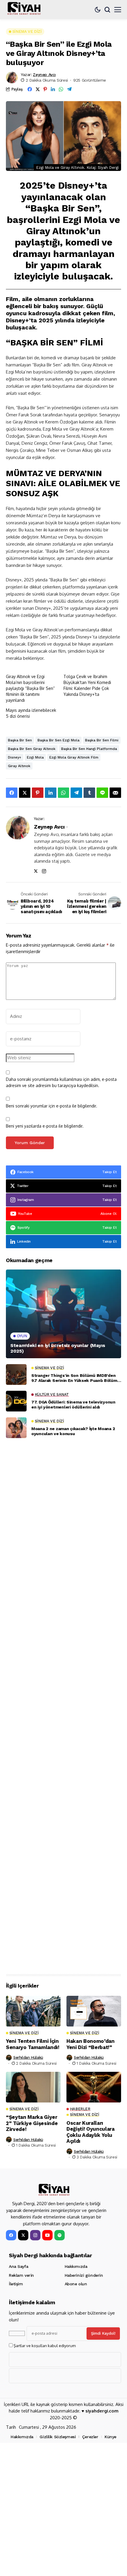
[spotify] (60, 2235)
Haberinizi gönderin (84, 2275)
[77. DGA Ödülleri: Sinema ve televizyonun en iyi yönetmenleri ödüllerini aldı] (16, 1401)
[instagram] (35, 2235)
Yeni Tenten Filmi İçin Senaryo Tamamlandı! (33, 2044)
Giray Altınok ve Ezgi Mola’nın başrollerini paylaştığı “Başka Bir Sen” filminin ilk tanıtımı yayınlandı (30, 688)
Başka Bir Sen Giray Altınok (32, 749)
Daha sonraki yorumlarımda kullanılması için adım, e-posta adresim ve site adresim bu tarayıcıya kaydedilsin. (61, 1082)
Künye (110, 2437)
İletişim (16, 2284)
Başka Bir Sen (20, 740)
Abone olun (76, 2284)
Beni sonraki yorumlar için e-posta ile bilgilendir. (52, 1106)
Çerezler (90, 2437)
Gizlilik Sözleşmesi (58, 2437)
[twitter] (23, 2235)
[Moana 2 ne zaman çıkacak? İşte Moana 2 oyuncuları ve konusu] (16, 1428)
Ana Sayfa (18, 2266)
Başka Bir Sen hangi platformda (89, 749)
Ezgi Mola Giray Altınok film (74, 757)
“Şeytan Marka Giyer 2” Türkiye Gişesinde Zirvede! (32, 2123)
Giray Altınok (19, 766)
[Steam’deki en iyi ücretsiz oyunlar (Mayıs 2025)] (63, 1314)
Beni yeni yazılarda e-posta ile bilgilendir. (45, 1126)
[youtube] (47, 2235)
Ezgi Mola (35, 757)
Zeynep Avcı (44, 75)
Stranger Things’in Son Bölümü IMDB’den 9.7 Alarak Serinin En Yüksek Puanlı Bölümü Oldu (75, 1378)
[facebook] (11, 2235)
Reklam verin (21, 2275)
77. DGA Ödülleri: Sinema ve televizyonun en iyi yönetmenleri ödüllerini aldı (73, 1405)
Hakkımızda (76, 2266)
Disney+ (15, 757)
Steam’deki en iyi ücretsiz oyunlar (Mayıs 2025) (58, 1348)
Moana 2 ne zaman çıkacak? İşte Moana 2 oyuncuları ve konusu (73, 1431)
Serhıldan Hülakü (28, 2057)
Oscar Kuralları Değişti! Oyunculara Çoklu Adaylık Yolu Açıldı (91, 2132)
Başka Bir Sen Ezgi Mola (58, 740)
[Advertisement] (63, 1704)
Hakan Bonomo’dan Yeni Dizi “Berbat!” (91, 2044)
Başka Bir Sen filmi (102, 740)
